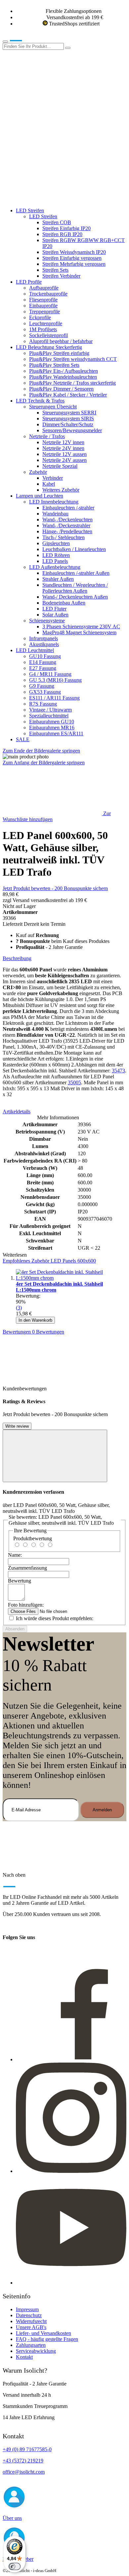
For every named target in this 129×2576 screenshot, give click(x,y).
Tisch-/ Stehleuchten (64, 537)
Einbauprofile (43, 306)
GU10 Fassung (45, 656)
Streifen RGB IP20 (62, 234)
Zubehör (38, 472)
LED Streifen (30, 210)
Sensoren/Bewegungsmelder (72, 430)
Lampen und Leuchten (40, 496)
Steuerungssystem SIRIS (68, 418)
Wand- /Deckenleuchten (67, 520)
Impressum (27, 2309)
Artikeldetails (17, 1112)
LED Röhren (56, 555)
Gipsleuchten (56, 543)
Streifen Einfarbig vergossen (72, 258)
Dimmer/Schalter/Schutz (68, 424)
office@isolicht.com (24, 2472)
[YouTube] (71, 2283)
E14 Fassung (43, 662)
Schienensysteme (47, 621)
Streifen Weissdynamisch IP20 (74, 252)
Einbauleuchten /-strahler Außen (76, 573)
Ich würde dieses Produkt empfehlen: (55, 1618)
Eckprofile (40, 317)
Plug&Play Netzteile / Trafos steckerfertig (72, 383)
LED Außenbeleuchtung (55, 567)
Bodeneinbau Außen (64, 603)
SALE (23, 739)
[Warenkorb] (52, 199)
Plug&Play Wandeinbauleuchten (63, 377)
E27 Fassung (43, 668)
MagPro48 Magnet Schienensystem (79, 632)
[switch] (15, 2566)
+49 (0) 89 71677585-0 (27, 2449)
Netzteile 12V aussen (64, 454)
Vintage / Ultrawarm (50, 710)
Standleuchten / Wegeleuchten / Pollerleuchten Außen (75, 588)
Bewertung (20, 1581)
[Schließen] (55, 1456)
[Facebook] (71, 2059)
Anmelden (102, 1810)
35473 (118, 1071)
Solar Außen (55, 615)
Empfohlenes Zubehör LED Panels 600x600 (49, 1261)
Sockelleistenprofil (48, 335)
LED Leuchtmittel (35, 650)
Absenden (15, 1629)
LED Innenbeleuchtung (54, 502)
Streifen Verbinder (61, 276)
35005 (74, 1082)
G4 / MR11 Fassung (50, 674)
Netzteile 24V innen (63, 448)
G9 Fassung (42, 686)
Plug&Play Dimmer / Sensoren (61, 389)
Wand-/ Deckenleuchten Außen (75, 597)
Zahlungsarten (31, 2345)
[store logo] (26, 40)
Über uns (12, 2518)
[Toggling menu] (5, 42)
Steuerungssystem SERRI (69, 413)
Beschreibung (17, 958)
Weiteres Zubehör (61, 490)
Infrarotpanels (43, 638)
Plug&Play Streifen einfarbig (59, 353)
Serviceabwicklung (36, 2351)
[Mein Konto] (52, 98)
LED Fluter (54, 609)
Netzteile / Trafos (47, 436)
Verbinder (53, 478)
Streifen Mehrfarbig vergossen (74, 264)
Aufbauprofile (44, 288)
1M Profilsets (43, 329)
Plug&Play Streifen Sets (54, 365)
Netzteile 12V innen (63, 442)
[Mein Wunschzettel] (52, 148)
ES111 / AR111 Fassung (54, 698)
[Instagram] (71, 2171)
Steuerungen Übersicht (53, 407)
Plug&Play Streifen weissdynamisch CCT (73, 359)
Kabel (49, 484)
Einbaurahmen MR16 (52, 728)
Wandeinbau (55, 514)
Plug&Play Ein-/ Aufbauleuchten (64, 371)
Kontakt (24, 2357)
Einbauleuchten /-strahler (68, 508)
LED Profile (29, 282)
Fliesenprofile (43, 300)
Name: (15, 1555)
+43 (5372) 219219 (23, 2461)
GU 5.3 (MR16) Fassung (55, 680)
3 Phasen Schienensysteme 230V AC (81, 627)
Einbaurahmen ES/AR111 (56, 733)
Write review (17, 1426)
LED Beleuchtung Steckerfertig (49, 347)
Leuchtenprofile (46, 323)
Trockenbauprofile (48, 294)
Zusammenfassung (27, 1568)
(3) (19, 1308)
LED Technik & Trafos (40, 401)
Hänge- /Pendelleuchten (67, 531)
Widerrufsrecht (31, 2321)
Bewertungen (33, 1332)
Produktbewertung (33, 1538)
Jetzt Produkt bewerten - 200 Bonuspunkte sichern (55, 888)
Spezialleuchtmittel (49, 716)
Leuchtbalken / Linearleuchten (74, 549)
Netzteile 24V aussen (64, 460)
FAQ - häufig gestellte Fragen (47, 2339)
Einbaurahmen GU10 (52, 722)
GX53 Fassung (45, 692)
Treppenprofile (44, 312)
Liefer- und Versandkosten (43, 2333)
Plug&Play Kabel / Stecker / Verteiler (68, 395)
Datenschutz (29, 2315)
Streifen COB (57, 222)
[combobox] (33, 46)
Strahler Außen (58, 579)
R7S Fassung (43, 704)
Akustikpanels (44, 644)
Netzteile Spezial (60, 466)
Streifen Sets (55, 270)
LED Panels (55, 561)
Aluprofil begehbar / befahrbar (61, 341)
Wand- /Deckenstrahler (66, 525)
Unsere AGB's (31, 2327)
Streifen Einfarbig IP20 (66, 228)
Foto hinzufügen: (26, 1605)
